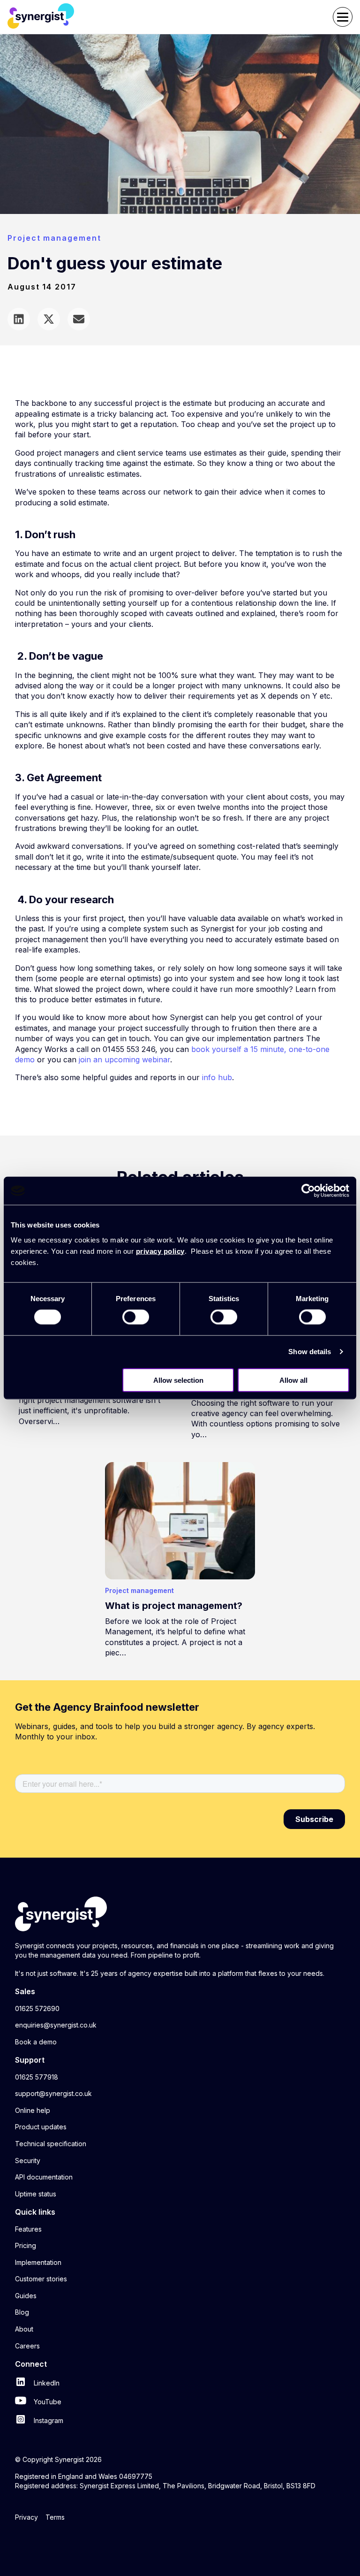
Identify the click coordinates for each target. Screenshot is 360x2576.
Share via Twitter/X (49, 319)
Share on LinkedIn (19, 319)
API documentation (44, 2177)
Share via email (79, 319)
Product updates (41, 2127)
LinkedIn (46, 2383)
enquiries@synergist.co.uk (56, 2025)
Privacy (26, 2517)
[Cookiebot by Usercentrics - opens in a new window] (308, 1191)
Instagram (48, 2420)
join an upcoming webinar (124, 1059)
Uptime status (36, 2194)
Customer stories (41, 2279)
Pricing (26, 2245)
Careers (27, 2346)
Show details (310, 1352)
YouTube (47, 2402)
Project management (54, 238)
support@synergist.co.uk (53, 2093)
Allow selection (178, 1380)
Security (28, 2161)
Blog (22, 2312)
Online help (33, 2110)
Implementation (38, 2262)
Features (28, 2229)
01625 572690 (37, 2008)
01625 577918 (37, 2077)
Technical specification (51, 2144)
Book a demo (36, 2042)
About (24, 2329)
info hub (217, 1077)
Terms (55, 2517)
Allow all (293, 1380)
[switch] (136, 1317)
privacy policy (160, 1251)
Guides (26, 2296)
